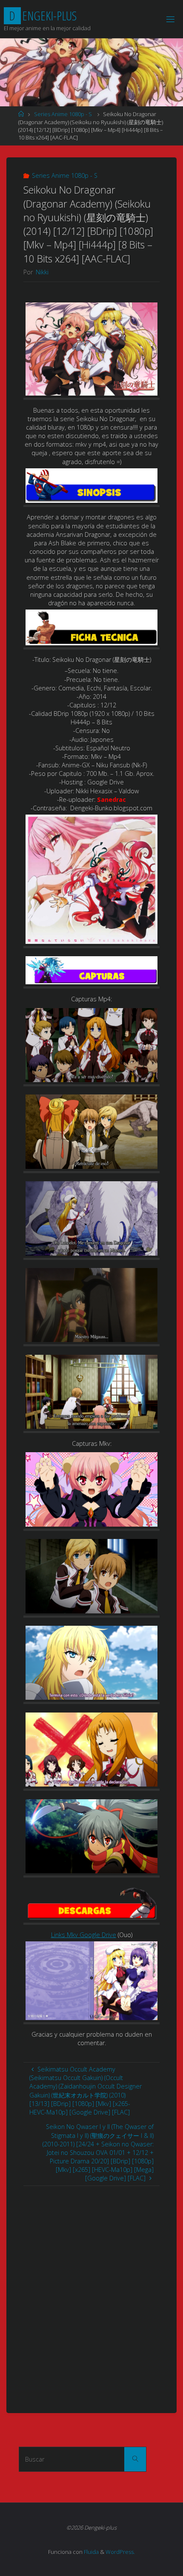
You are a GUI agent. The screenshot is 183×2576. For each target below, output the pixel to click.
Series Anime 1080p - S (63, 114)
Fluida (91, 2552)
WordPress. (120, 2552)
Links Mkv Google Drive (84, 1935)
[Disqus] (91, 2292)
